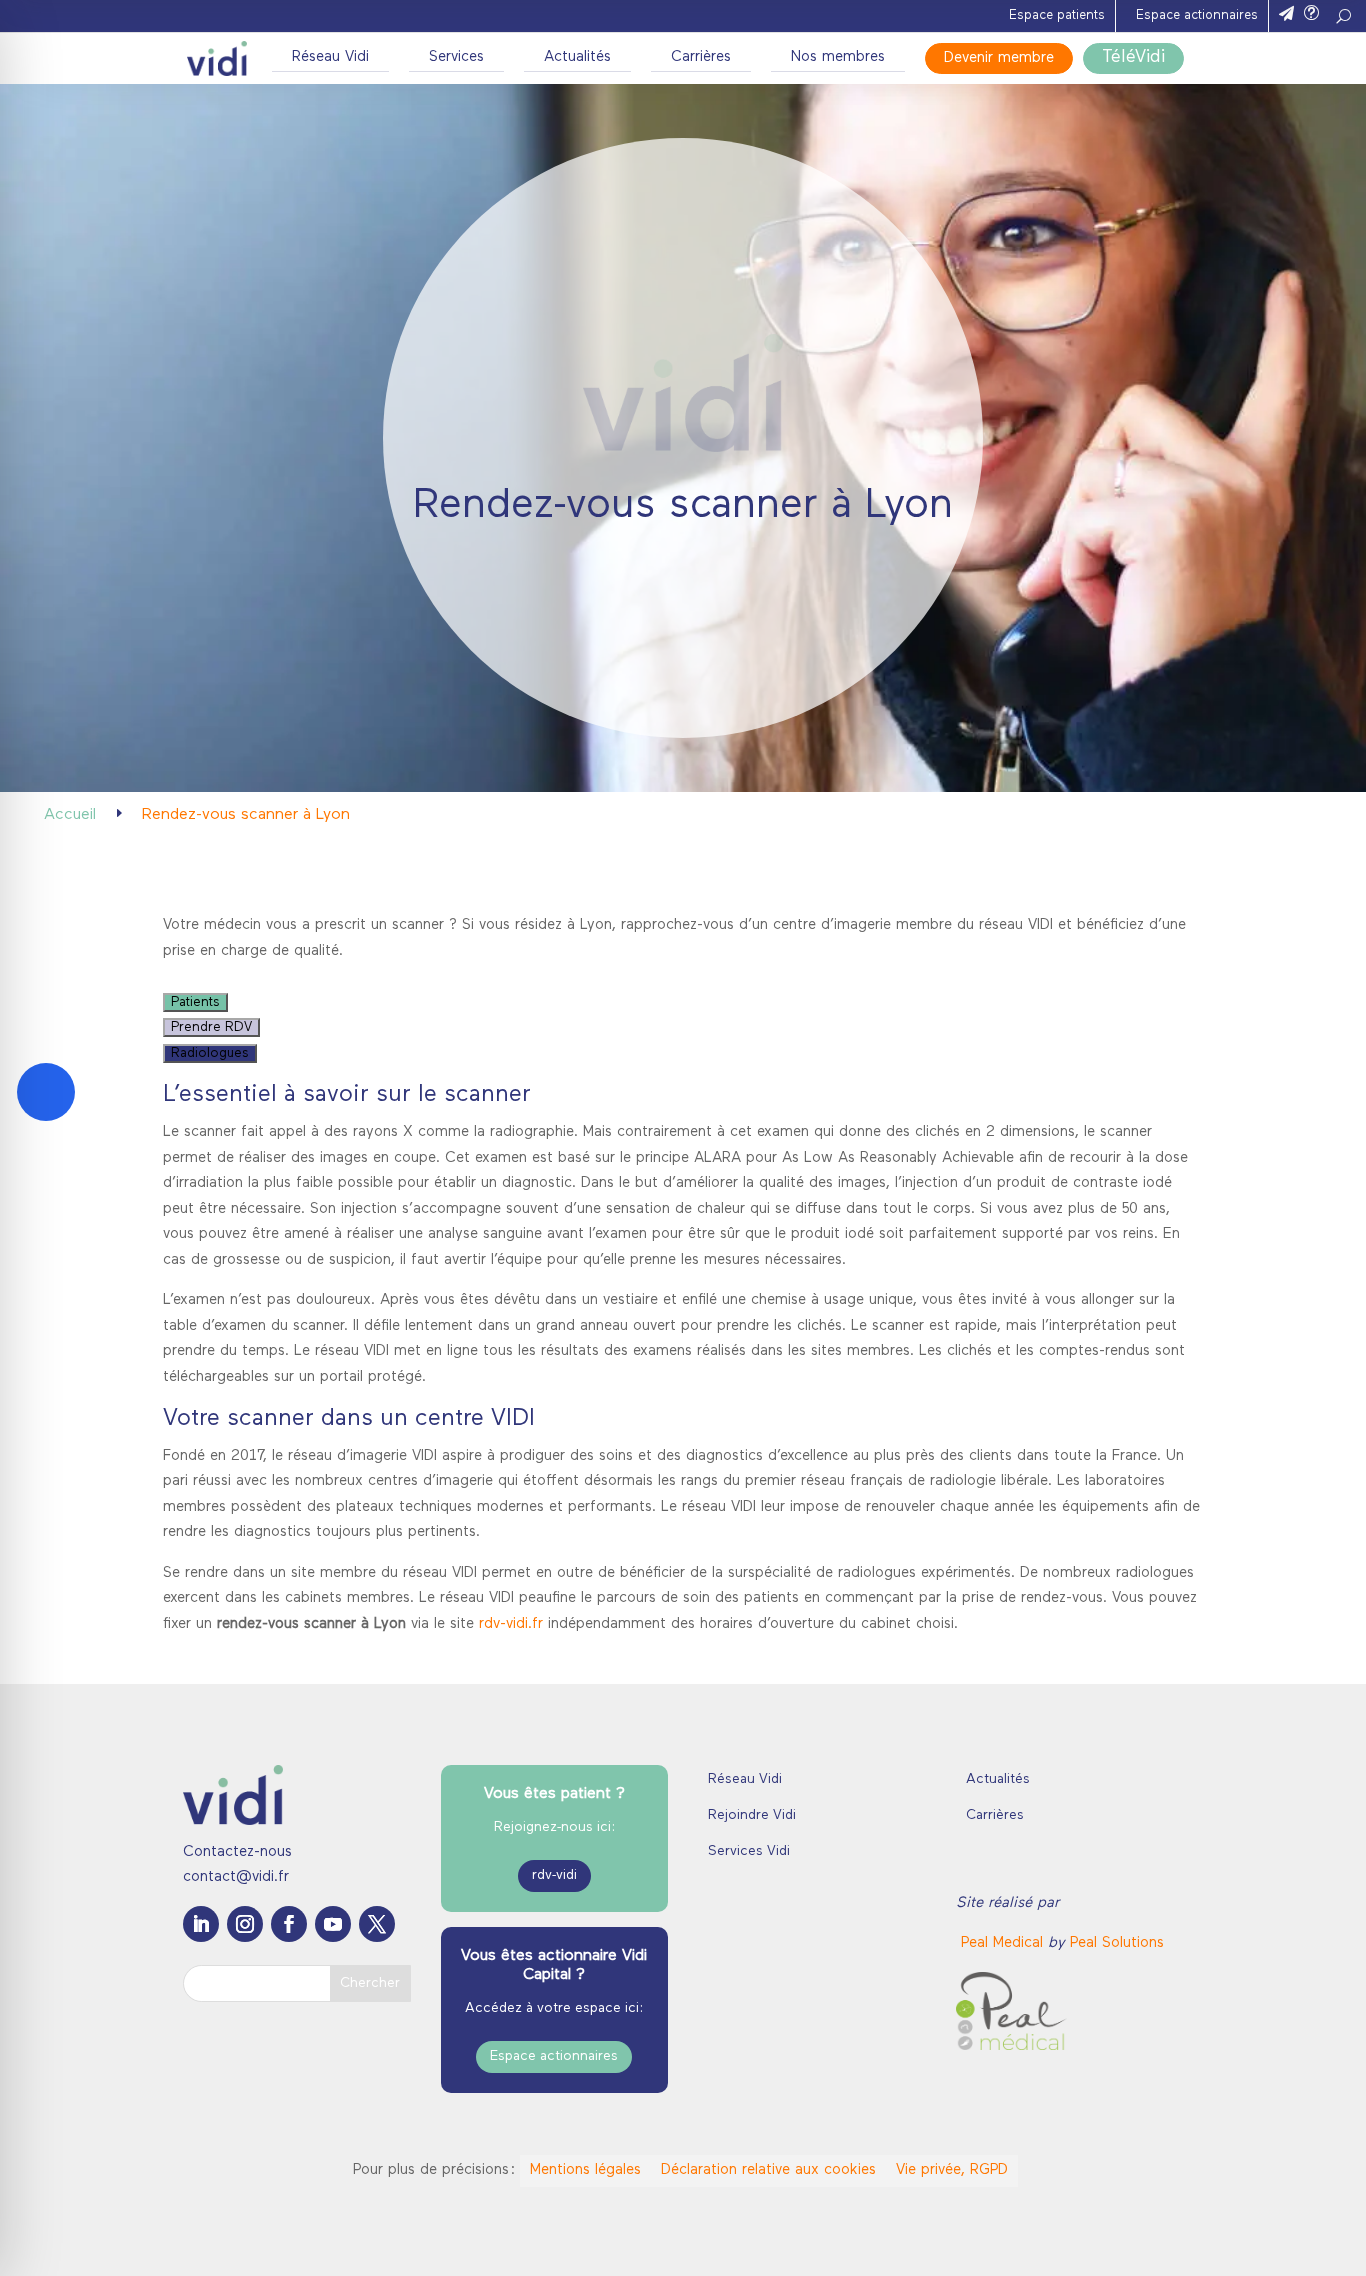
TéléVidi (1133, 58)
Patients (195, 1002)
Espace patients (1057, 15)
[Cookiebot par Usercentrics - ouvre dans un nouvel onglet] (129, 2237)
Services (456, 57)
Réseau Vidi (330, 57)
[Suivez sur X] (377, 1924)
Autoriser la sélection (1199, 2090)
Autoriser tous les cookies (1199, 2031)
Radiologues (210, 1053)
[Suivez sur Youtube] (333, 1924)
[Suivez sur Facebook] (289, 1924)
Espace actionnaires (1197, 15)
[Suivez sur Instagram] (245, 1924)
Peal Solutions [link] (1117, 1943)
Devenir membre (999, 58)
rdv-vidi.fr (511, 1624)
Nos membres (838, 57)
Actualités (577, 57)
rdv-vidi (554, 1875)
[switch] (586, 2236)
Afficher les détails (1092, 2236)
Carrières (701, 57)
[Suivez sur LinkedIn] (201, 1924)
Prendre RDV (211, 1027)
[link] (1004, 1943)
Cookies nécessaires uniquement (1199, 2148)
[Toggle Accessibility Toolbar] (46, 1092)
